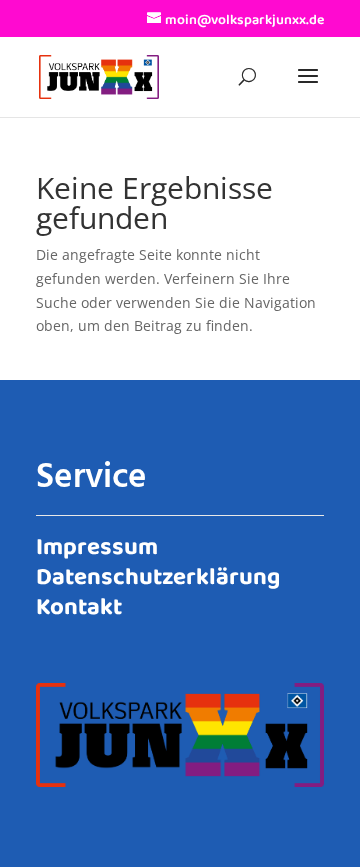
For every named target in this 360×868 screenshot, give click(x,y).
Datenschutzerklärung (158, 574)
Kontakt (79, 604)
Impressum (97, 544)
